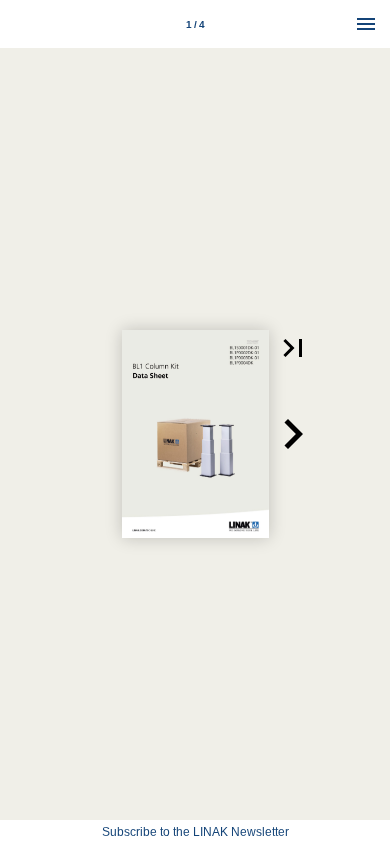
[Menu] (366, 24)
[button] (293, 348)
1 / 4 (195, 24)
